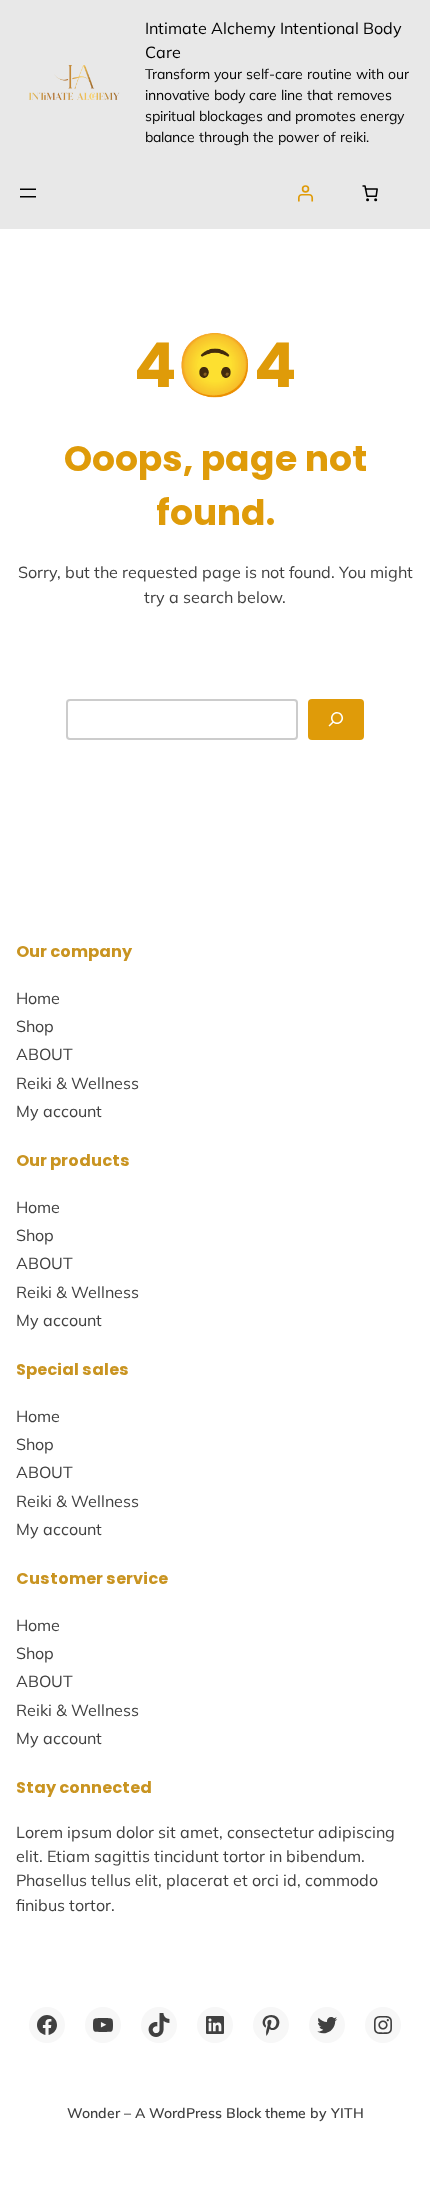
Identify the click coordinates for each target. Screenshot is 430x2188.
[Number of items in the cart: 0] (370, 192)
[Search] (336, 719)
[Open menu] (28, 193)
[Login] (305, 192)
